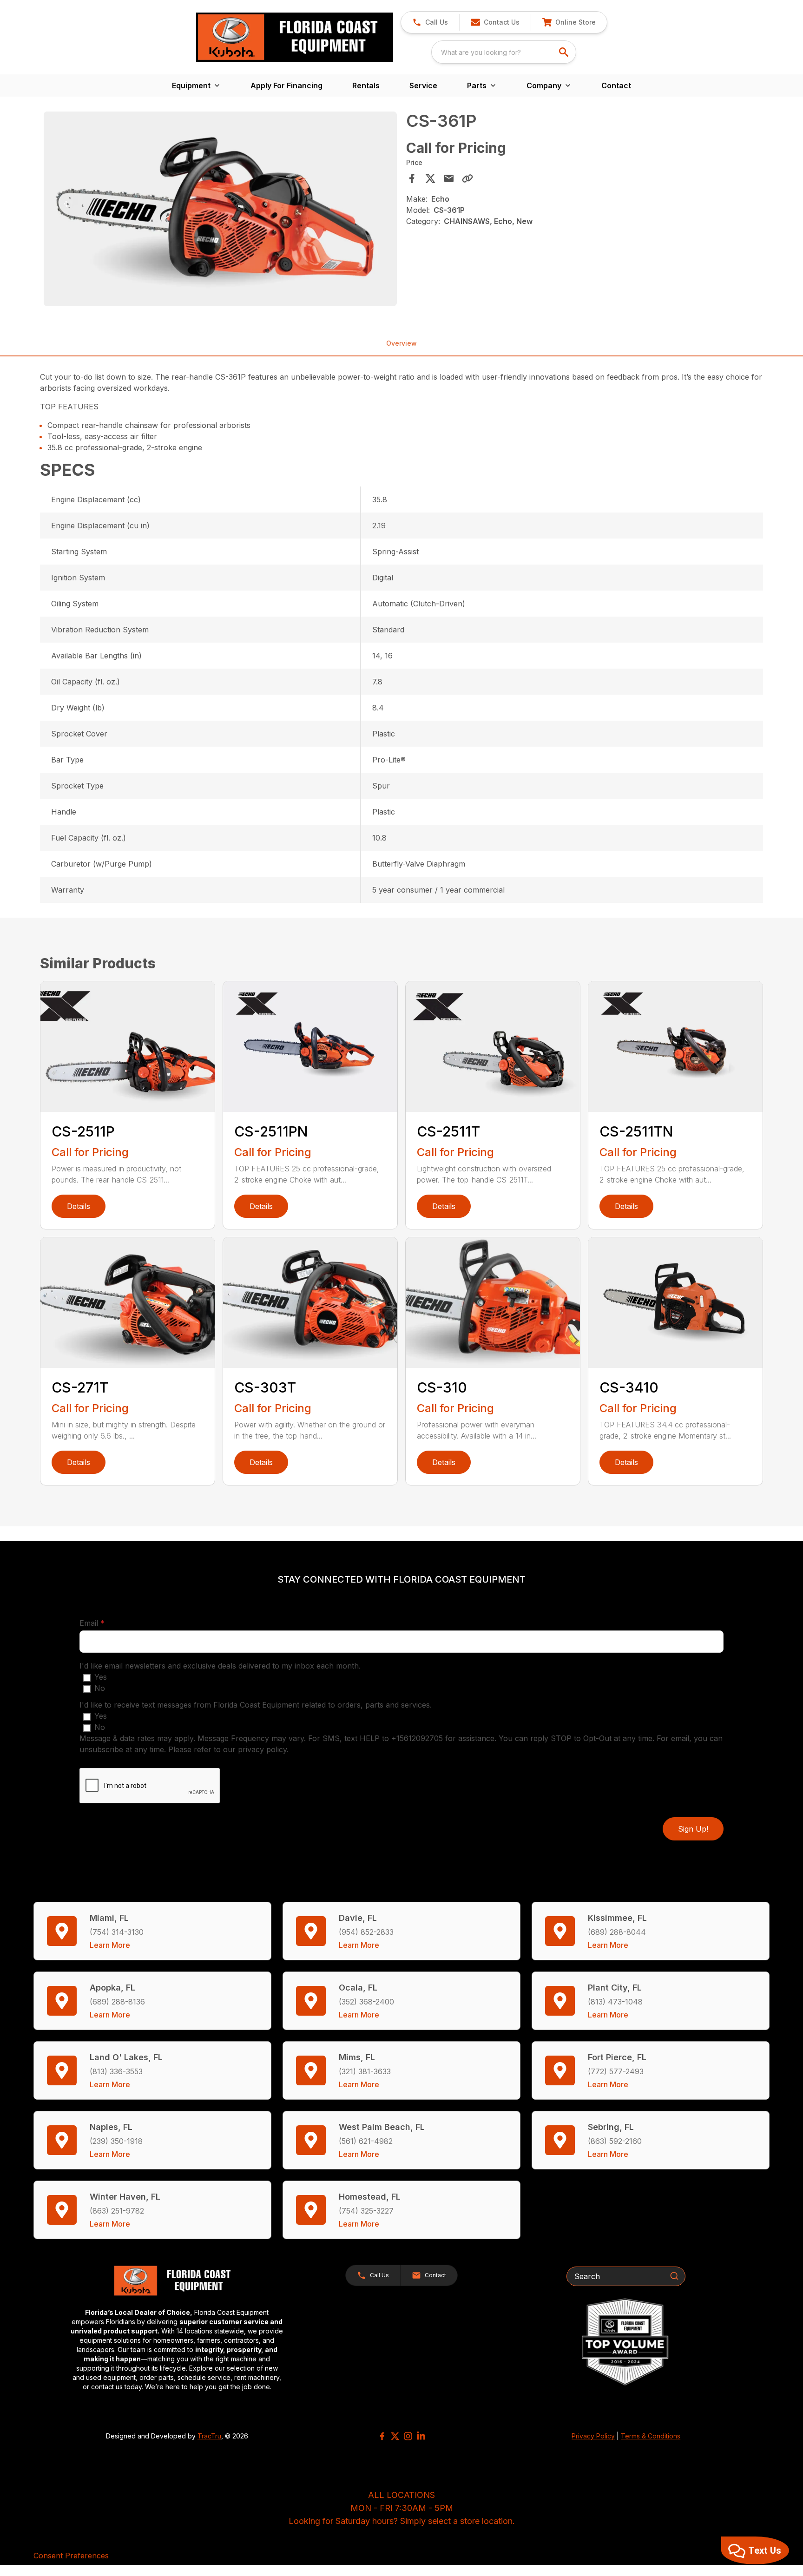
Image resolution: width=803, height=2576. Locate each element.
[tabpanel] (220, 210)
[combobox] (504, 52)
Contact (616, 85)
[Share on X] (430, 178)
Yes (101, 1677)
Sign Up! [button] (693, 1829)
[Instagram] (408, 2436)
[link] (569, 22)
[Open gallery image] (220, 209)
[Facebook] (382, 2436)
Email (106, 1623)
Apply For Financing (286, 85)
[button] (430, 22)
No (100, 1688)
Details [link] (79, 1206)
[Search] (674, 2276)
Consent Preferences (71, 2556)
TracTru (209, 2436)
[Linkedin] (421, 2436)
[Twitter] (395, 2436)
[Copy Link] (467, 178)
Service (423, 85)
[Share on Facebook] (412, 178)
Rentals (366, 85)
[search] (565, 52)
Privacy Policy (593, 2436)
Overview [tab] (401, 343)
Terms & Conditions (651, 2436)
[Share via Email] (449, 178)
